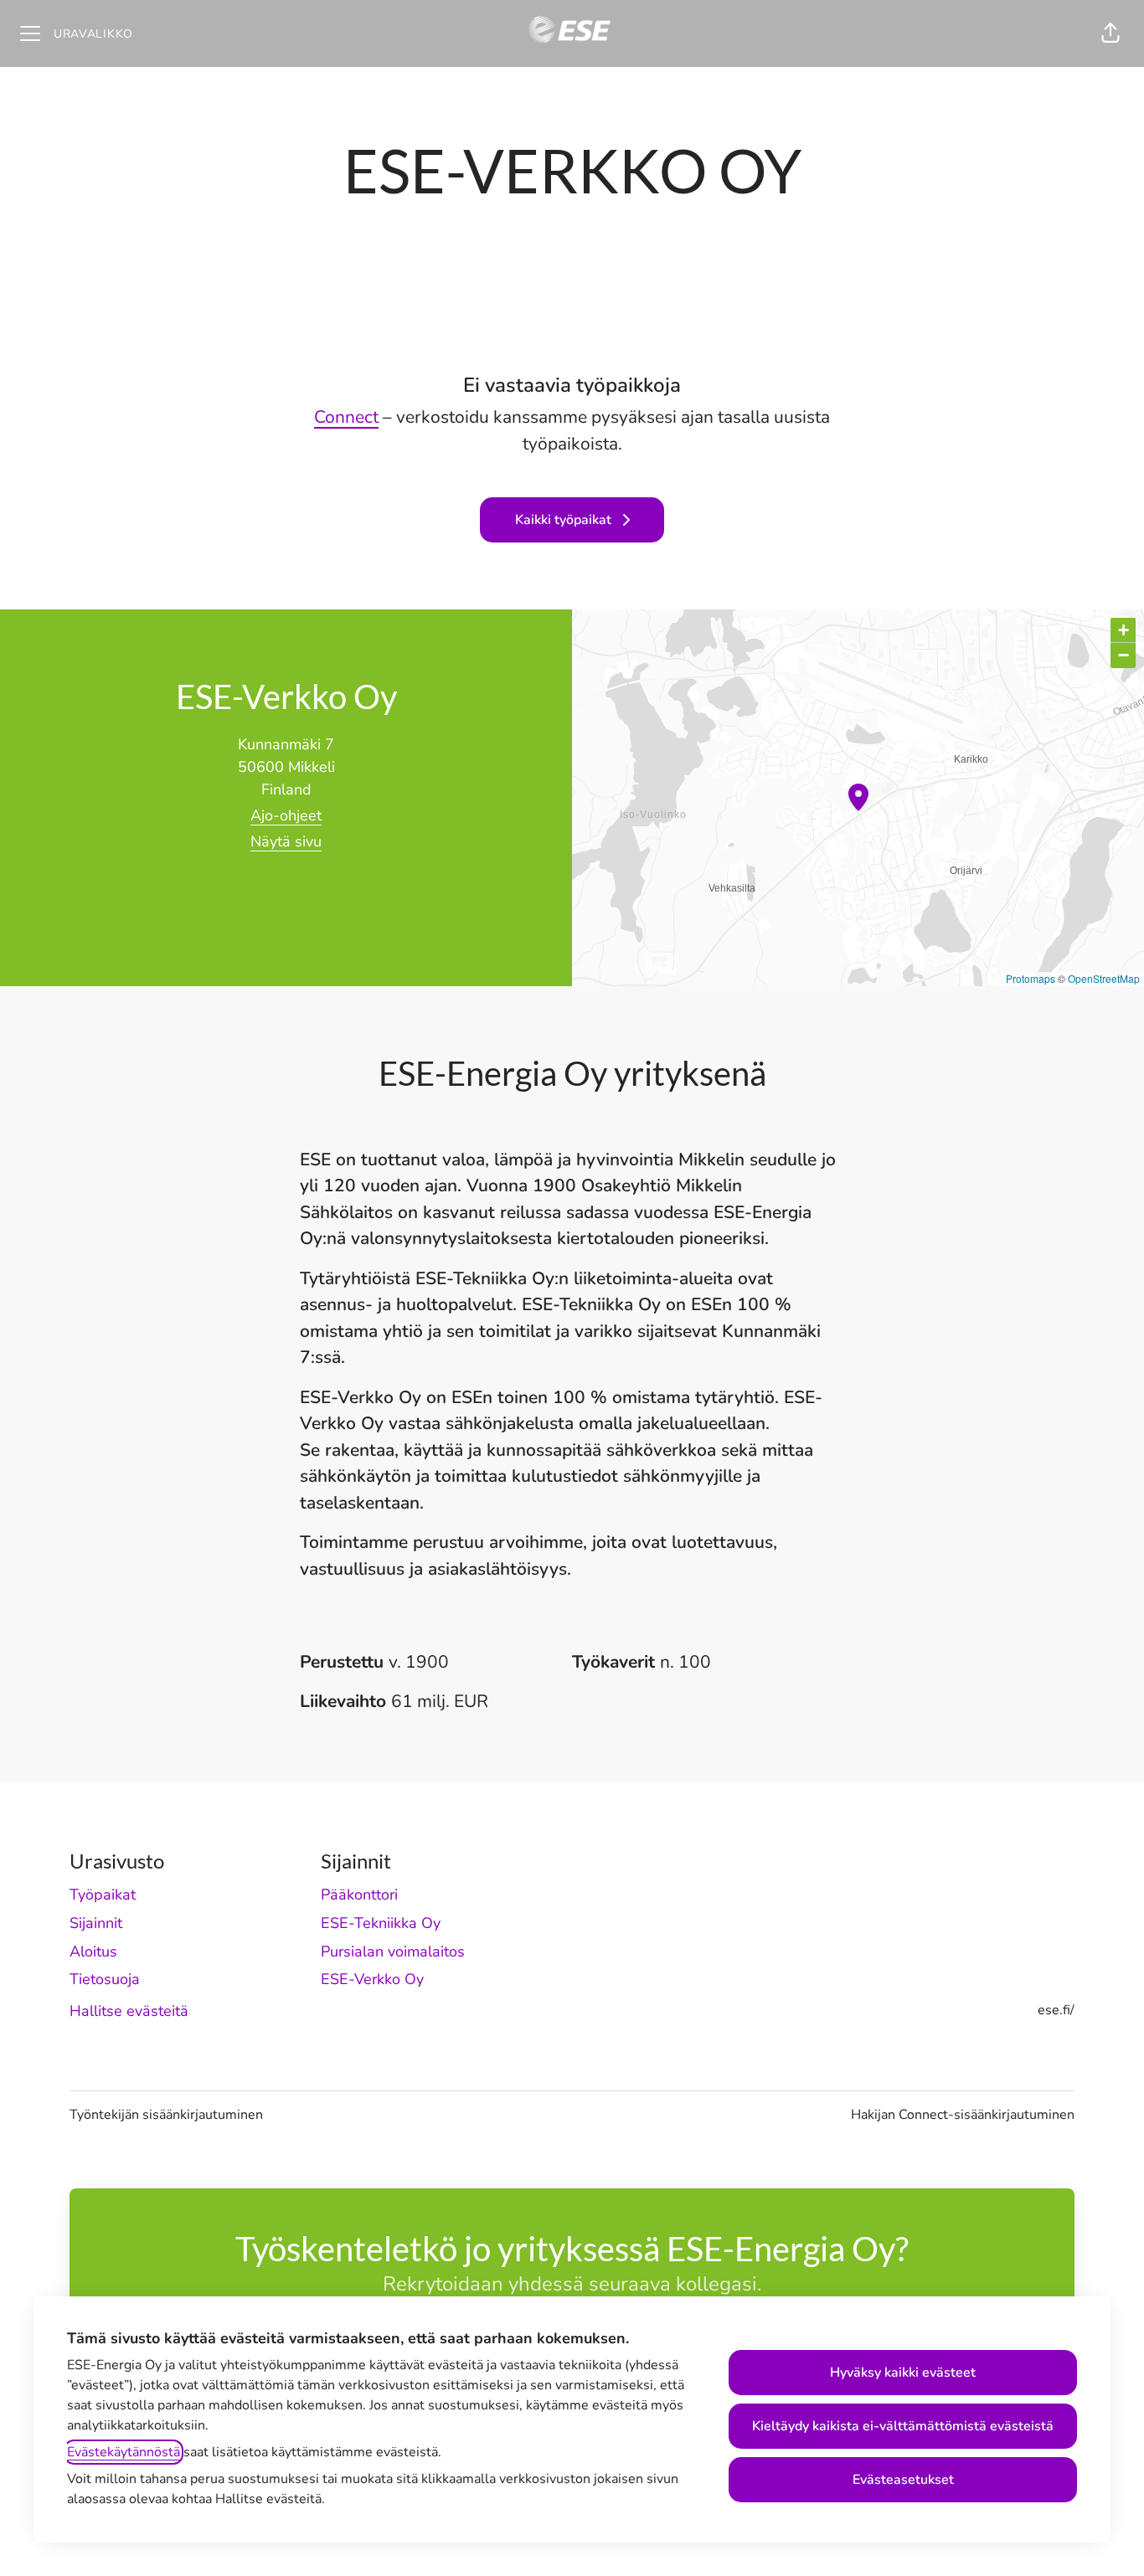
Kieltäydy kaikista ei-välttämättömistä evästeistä (903, 2426)
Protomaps (1031, 978)
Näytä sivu (286, 841)
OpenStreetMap (1104, 978)
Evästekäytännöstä (124, 2452)
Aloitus (93, 1951)
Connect (346, 417)
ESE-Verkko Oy (372, 1979)
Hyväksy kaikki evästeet (903, 2373)
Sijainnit (96, 1923)
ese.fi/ (1056, 2010)
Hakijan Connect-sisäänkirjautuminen (963, 2115)
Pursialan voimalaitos (393, 1951)
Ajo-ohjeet (286, 815)
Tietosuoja (105, 1979)
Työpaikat (103, 1895)
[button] (1111, 33)
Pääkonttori (359, 1895)
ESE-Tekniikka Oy (381, 1923)
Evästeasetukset (903, 2480)
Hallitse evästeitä (129, 2011)
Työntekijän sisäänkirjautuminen (166, 2115)
